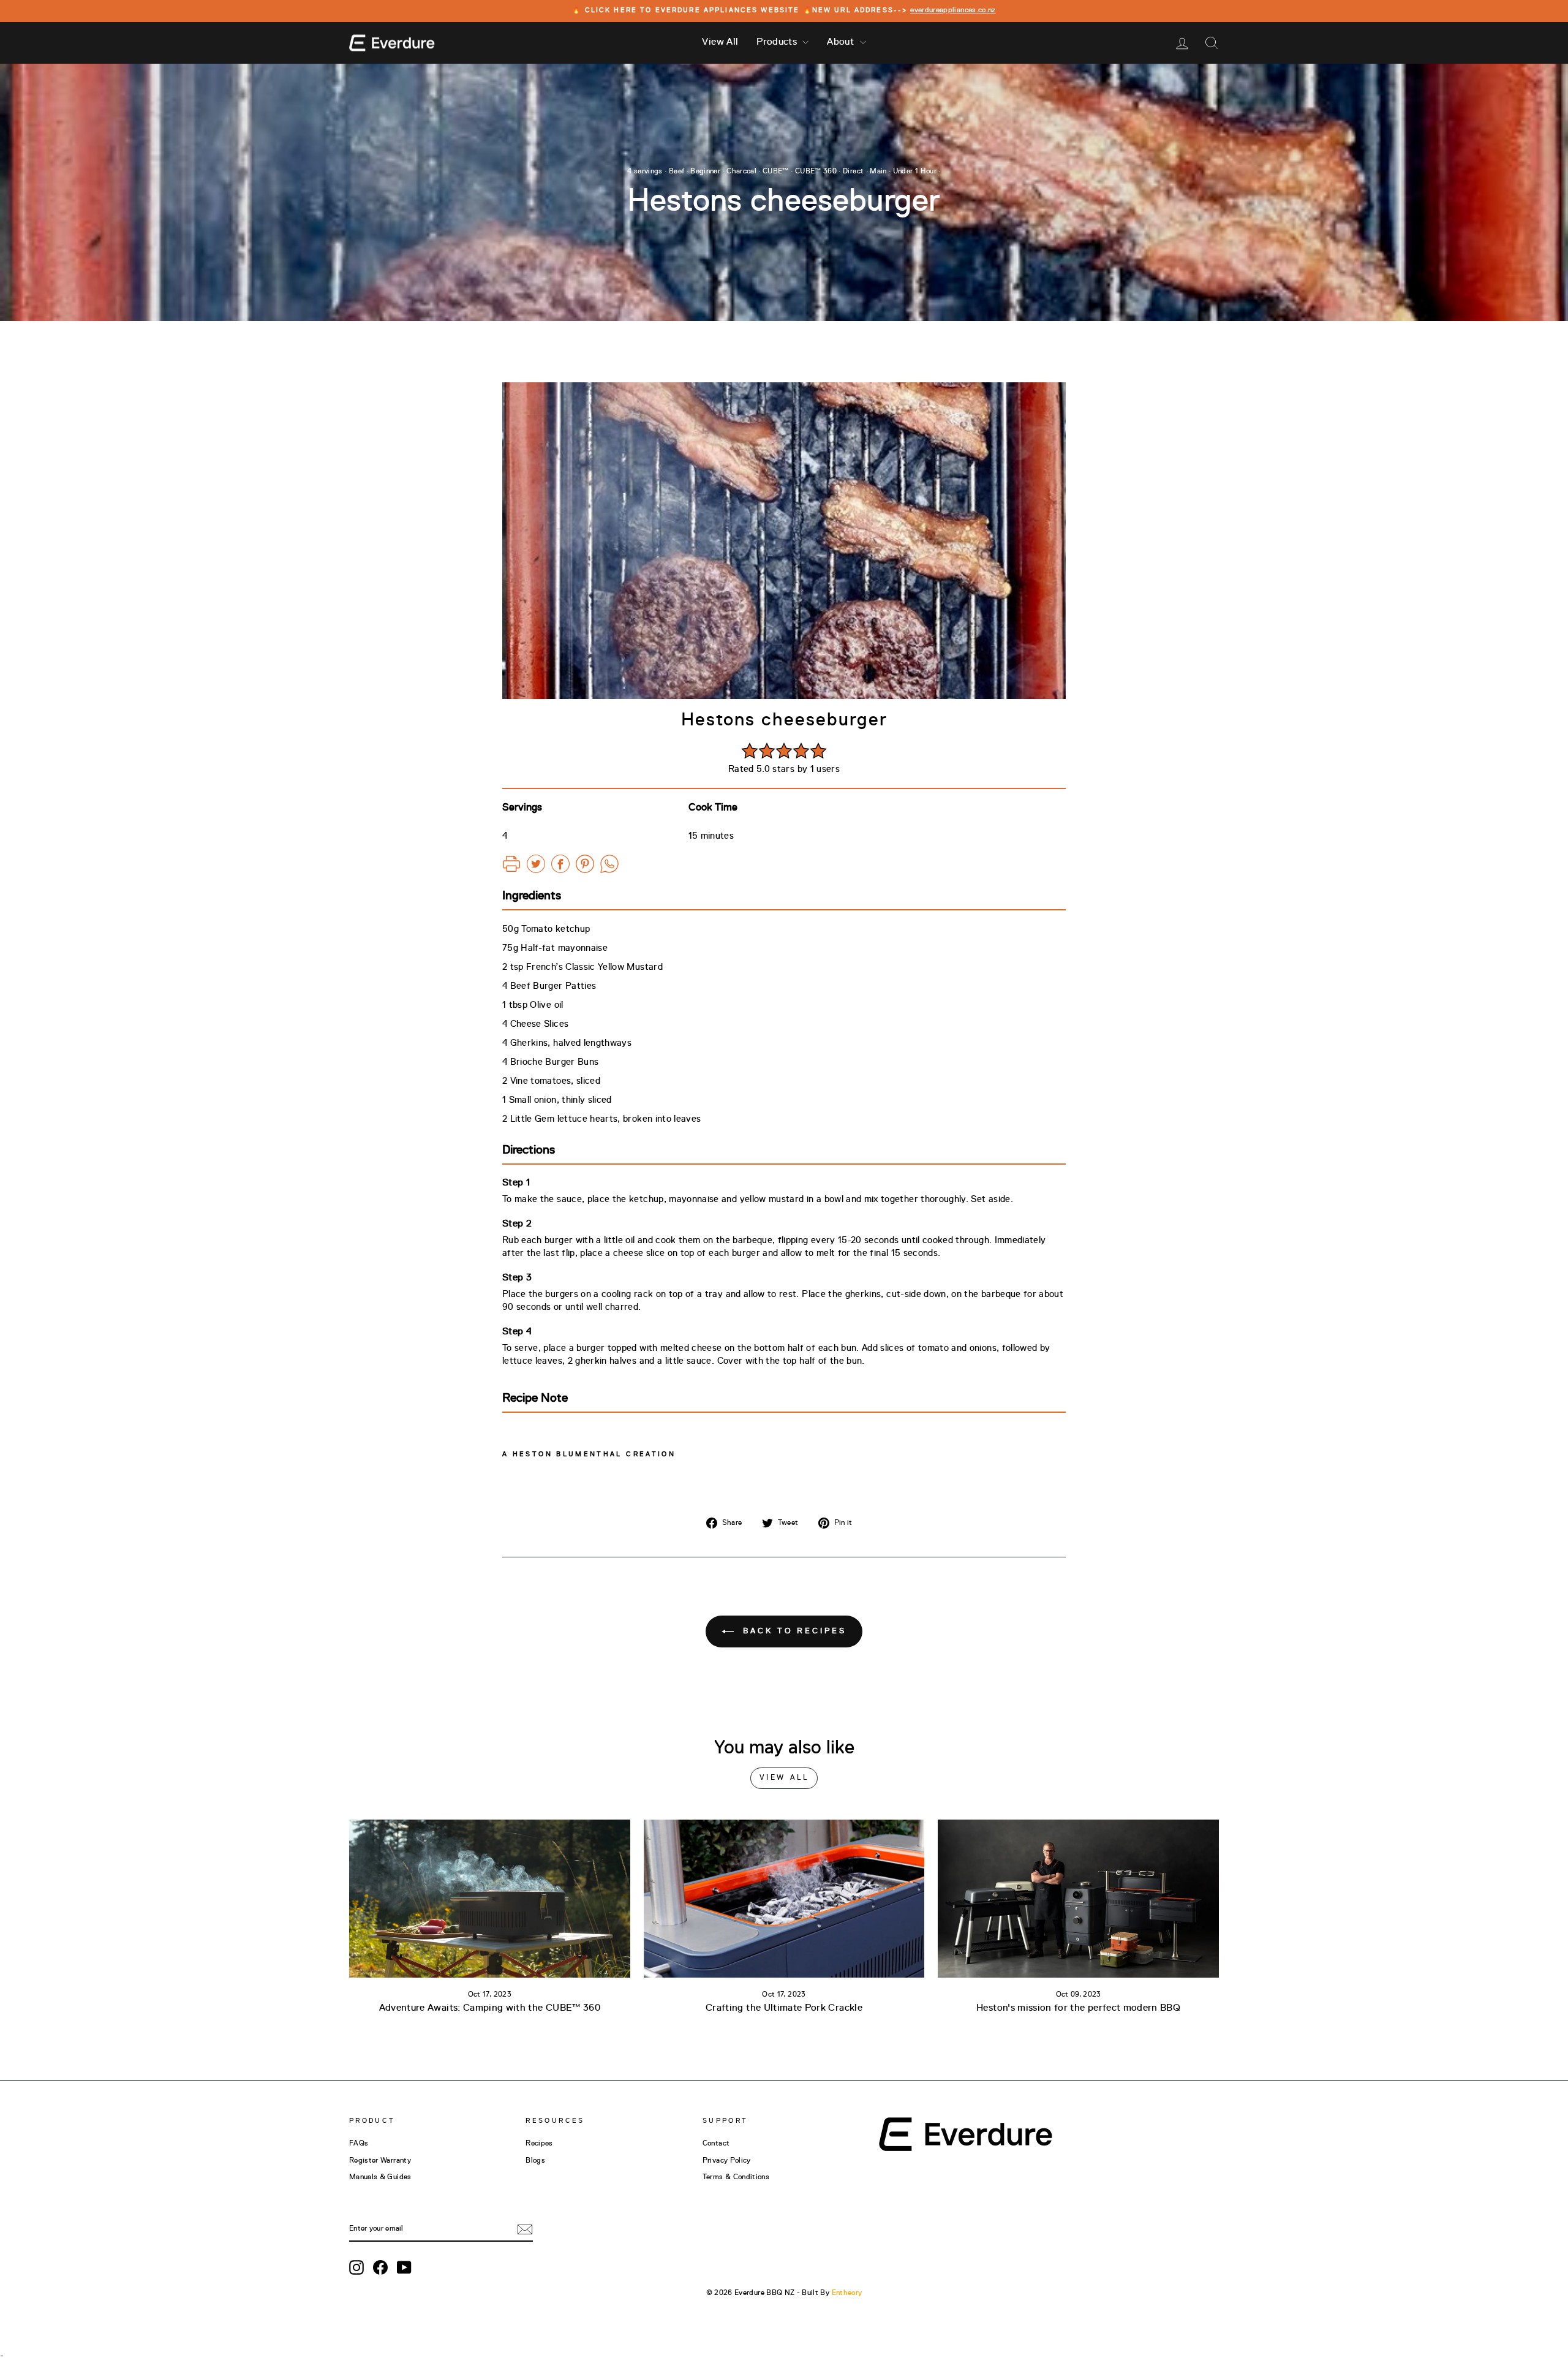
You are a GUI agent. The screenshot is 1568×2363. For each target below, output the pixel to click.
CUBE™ (776, 172)
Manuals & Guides (380, 2177)
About (842, 42)
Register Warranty (380, 2161)
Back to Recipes (792, 1631)
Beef (677, 172)
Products (778, 42)
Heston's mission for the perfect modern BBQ (1078, 2008)
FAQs (359, 2144)
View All (720, 42)
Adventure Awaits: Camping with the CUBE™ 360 (490, 2008)
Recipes (539, 2144)
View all (784, 1778)
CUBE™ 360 (816, 172)
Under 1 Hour (915, 172)
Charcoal (741, 172)
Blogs (535, 2161)
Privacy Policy (727, 2161)
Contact (716, 2144)
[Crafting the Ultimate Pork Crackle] (784, 1899)
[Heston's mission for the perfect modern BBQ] (1078, 1899)
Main (878, 172)
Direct (853, 172)
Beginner (705, 172)
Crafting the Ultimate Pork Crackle (784, 2008)
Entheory (847, 2293)
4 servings (645, 172)
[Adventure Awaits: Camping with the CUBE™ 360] (490, 1899)
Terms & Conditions (736, 2177)
